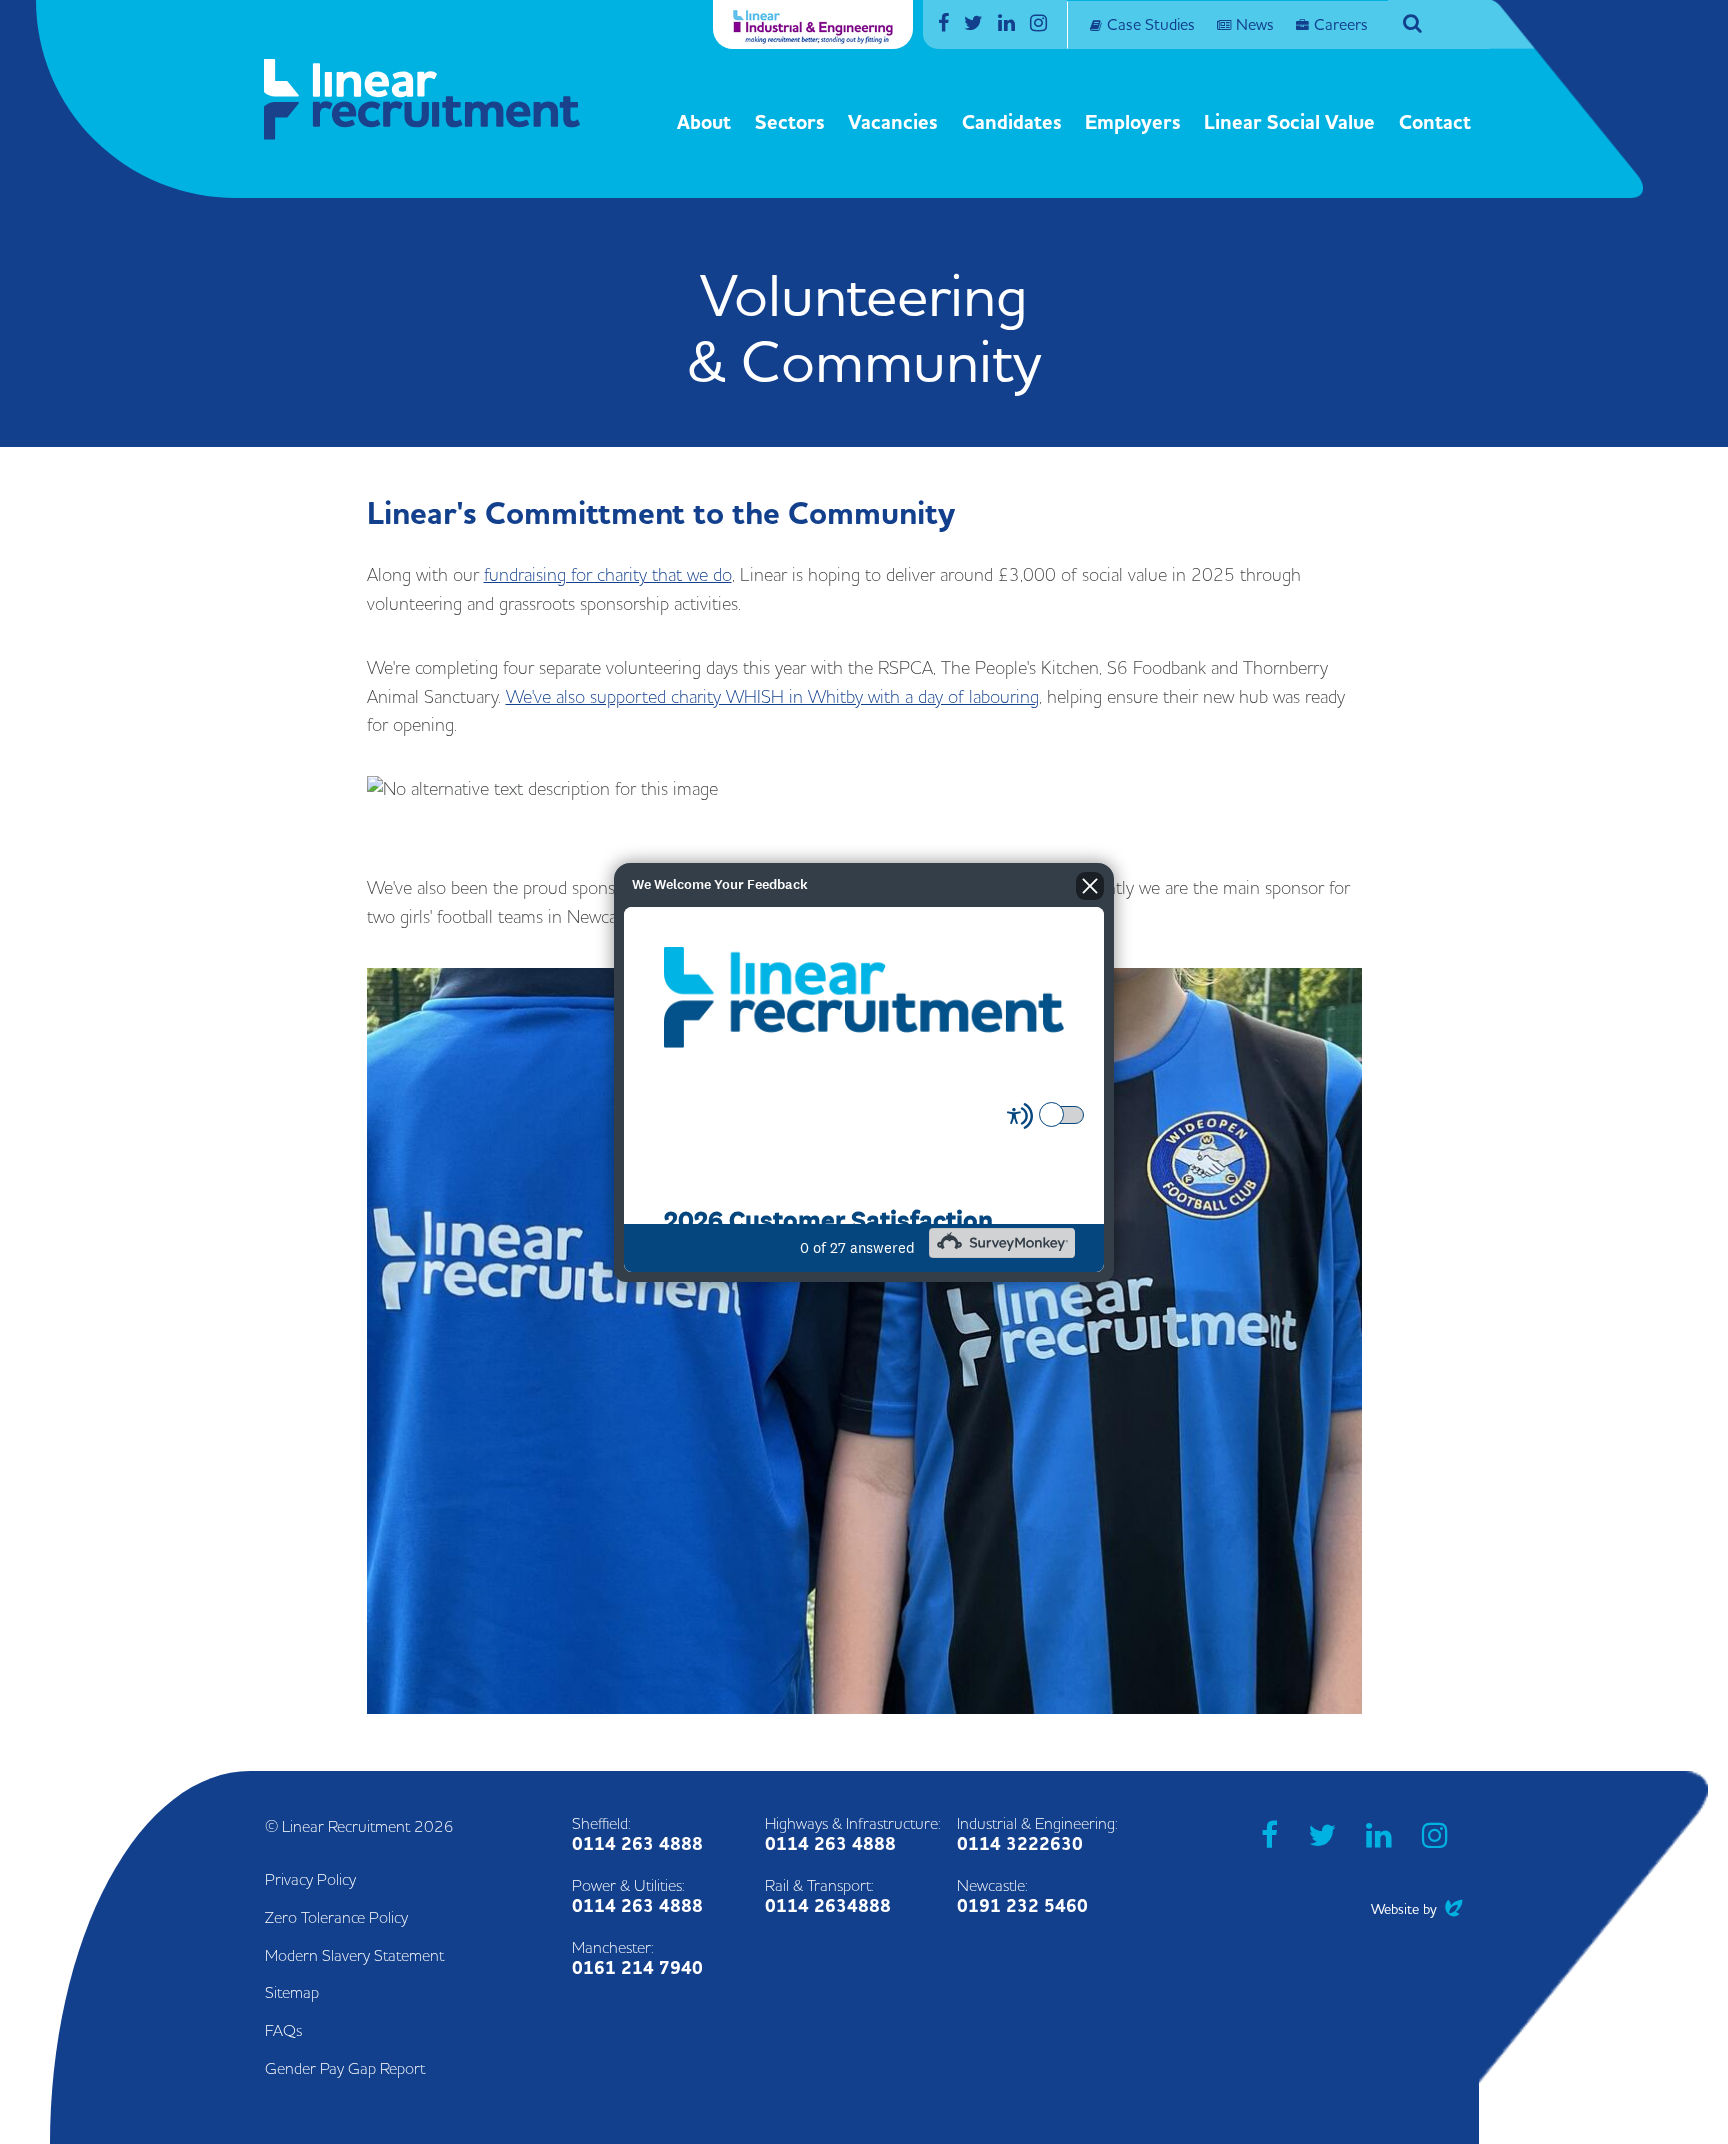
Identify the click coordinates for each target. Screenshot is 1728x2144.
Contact (1435, 123)
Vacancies (893, 123)
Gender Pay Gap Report (345, 2069)
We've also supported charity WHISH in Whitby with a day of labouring (772, 697)
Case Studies (1151, 25)
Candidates (1012, 123)
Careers (1341, 25)
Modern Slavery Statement (354, 1956)
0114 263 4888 (637, 1844)
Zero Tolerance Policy (336, 1918)
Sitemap (292, 1993)
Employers (1133, 123)
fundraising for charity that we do (608, 575)
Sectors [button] (790, 123)
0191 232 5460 (1022, 1906)
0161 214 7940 (637, 1968)
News (1255, 25)
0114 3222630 (1020, 1844)
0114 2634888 (828, 1906)
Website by (1417, 1909)
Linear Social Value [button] (1289, 123)
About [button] (704, 123)
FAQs (283, 2031)
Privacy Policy (310, 1880)
